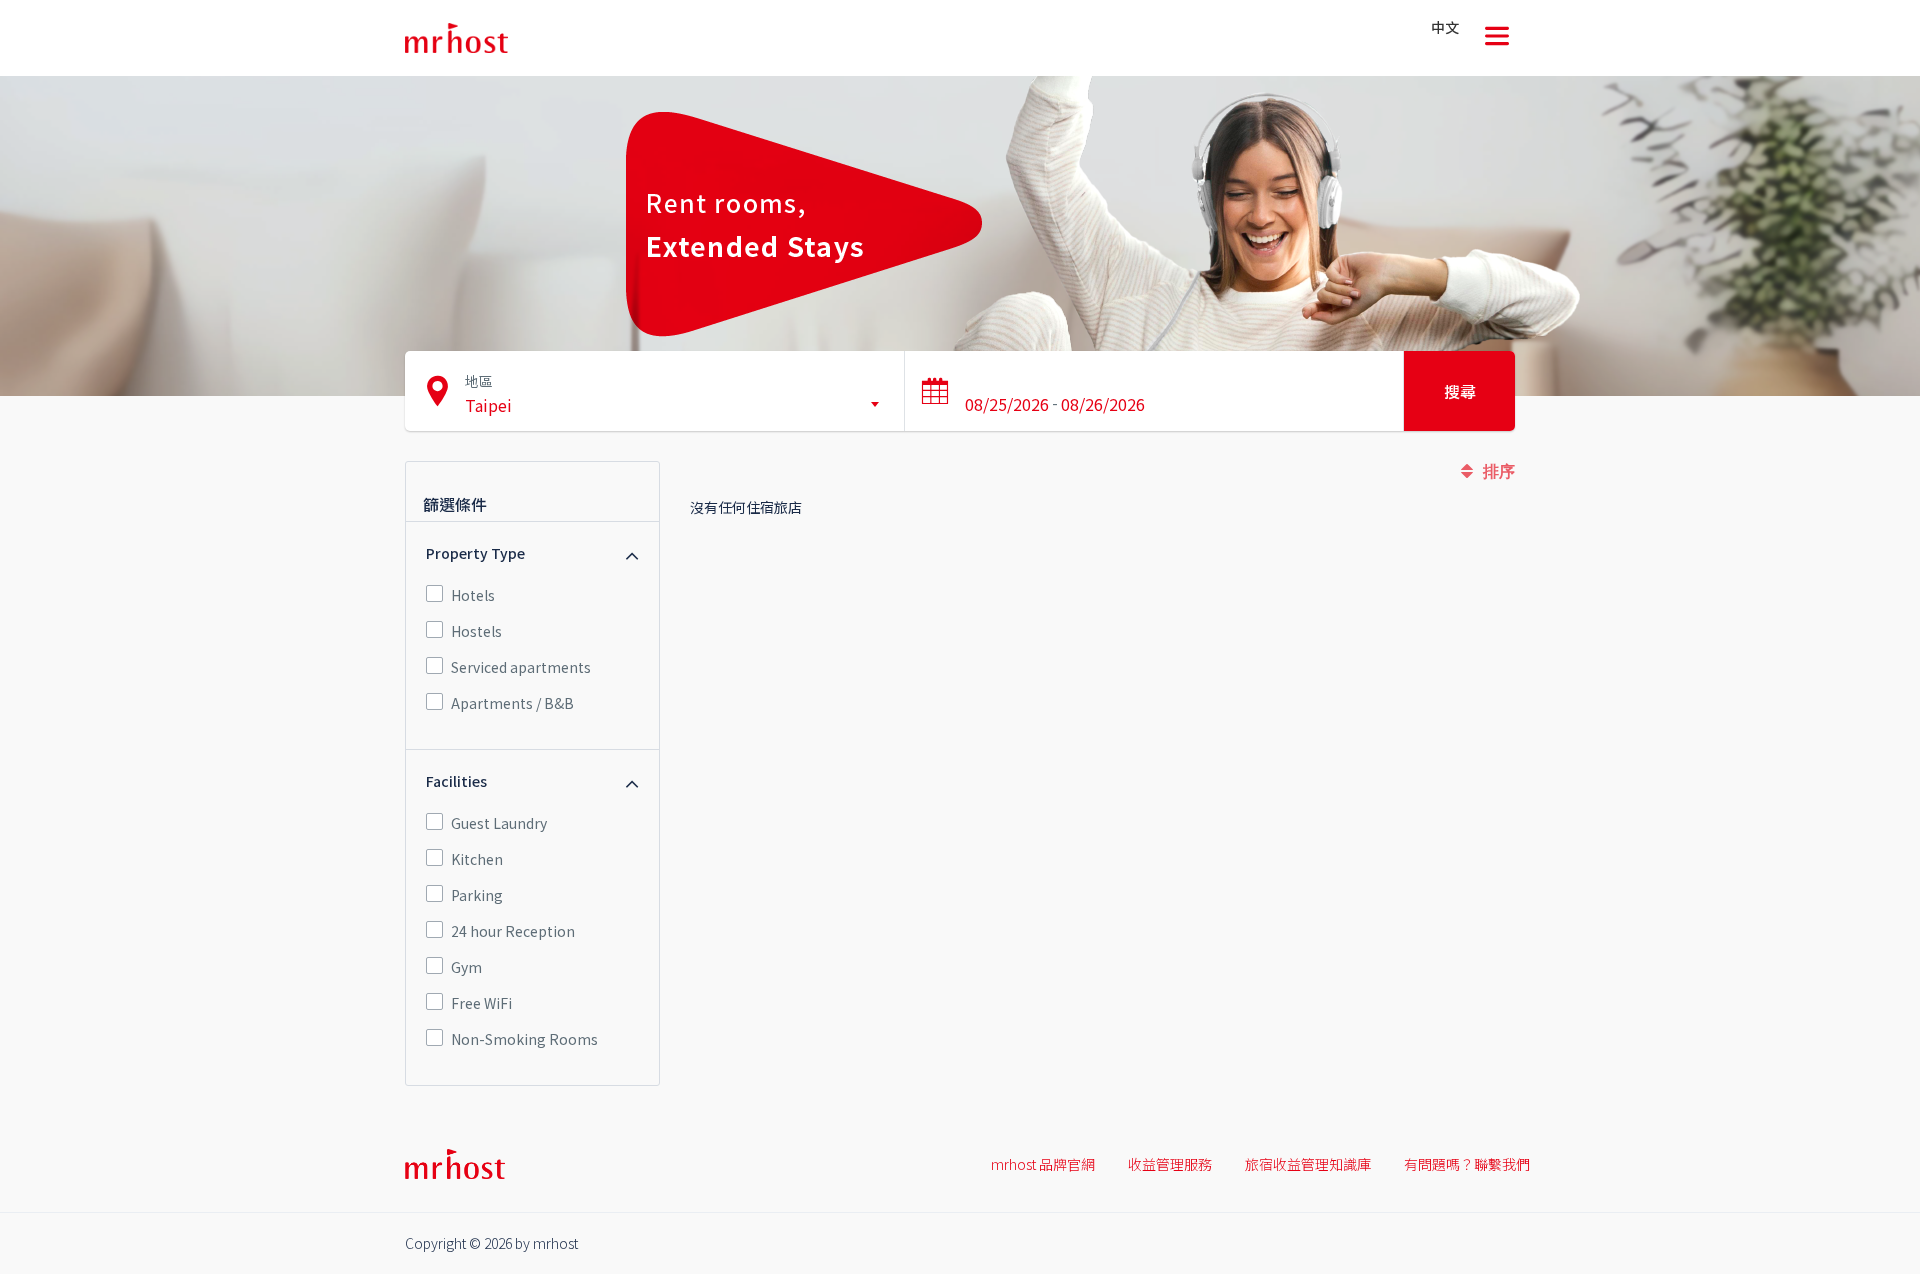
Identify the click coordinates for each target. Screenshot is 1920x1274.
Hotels (473, 595)
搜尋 (1460, 391)
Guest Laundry (499, 823)
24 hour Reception (513, 931)
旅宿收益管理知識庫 (1308, 1164)
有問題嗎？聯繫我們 (1467, 1164)
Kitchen (477, 859)
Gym (466, 967)
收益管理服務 (1170, 1164)
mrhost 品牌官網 (1043, 1164)
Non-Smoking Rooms (524, 1039)
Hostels (476, 631)
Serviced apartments (521, 667)
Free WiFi (481, 1003)
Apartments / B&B (512, 703)
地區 (479, 381)
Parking (477, 895)
